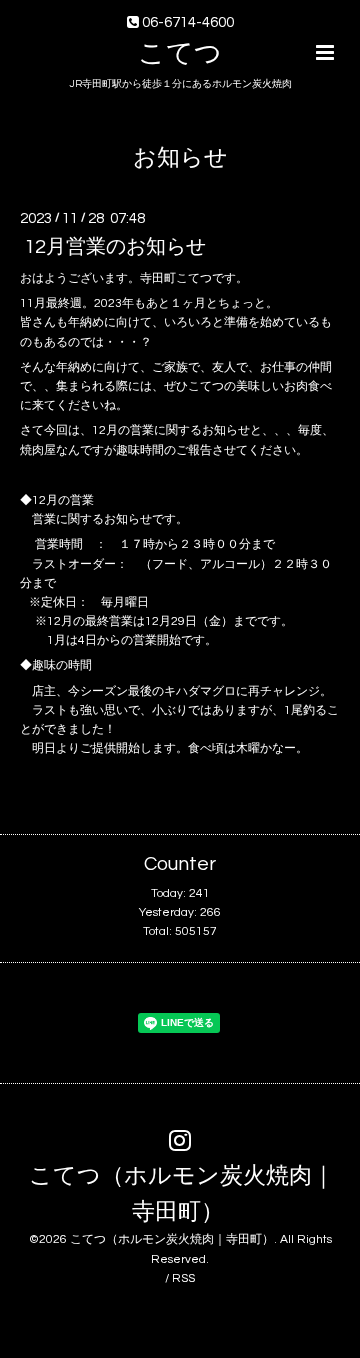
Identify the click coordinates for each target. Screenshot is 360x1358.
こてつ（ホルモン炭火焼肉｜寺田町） (182, 1193)
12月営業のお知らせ (115, 247)
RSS (183, 1278)
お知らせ (180, 158)
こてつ (180, 54)
